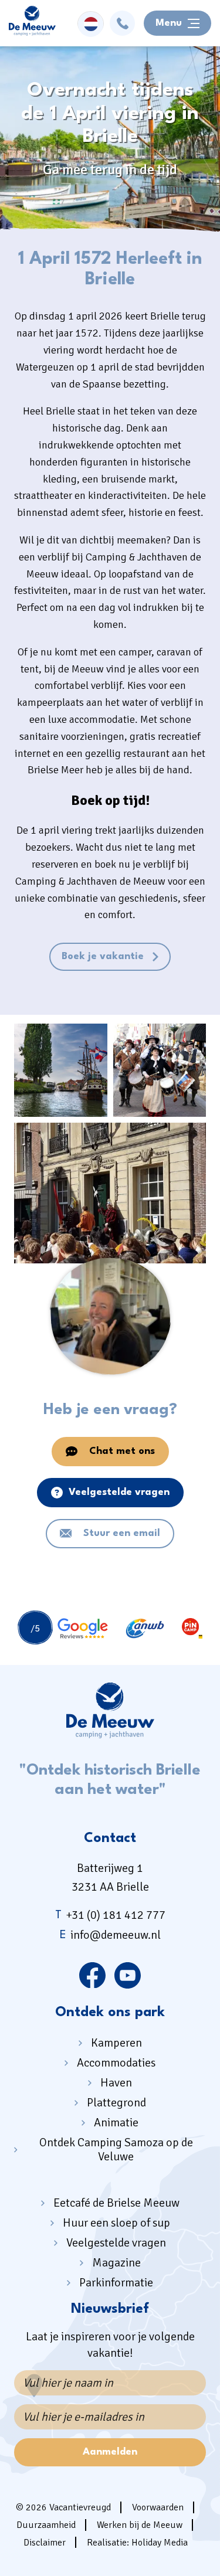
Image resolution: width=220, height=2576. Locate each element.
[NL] (91, 24)
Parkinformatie (116, 2283)
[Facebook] (92, 1975)
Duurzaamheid (46, 2525)
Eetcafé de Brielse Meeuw (116, 2203)
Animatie (116, 2123)
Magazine (116, 2263)
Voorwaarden (158, 2507)
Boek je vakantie (103, 956)
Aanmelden (110, 2452)
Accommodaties (116, 2063)
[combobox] (91, 23)
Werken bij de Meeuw (140, 2525)
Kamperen (116, 2043)
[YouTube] (128, 1975)
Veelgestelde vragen (119, 1492)
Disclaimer (45, 2543)
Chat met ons (122, 1451)
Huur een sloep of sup (116, 2223)
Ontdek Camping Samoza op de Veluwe (116, 2150)
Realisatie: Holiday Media (137, 2543)
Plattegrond (116, 2103)
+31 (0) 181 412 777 (110, 1915)
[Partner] (63, 1629)
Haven (116, 2083)
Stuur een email (122, 1533)
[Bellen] (122, 23)
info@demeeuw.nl (110, 1935)
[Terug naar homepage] (32, 23)
